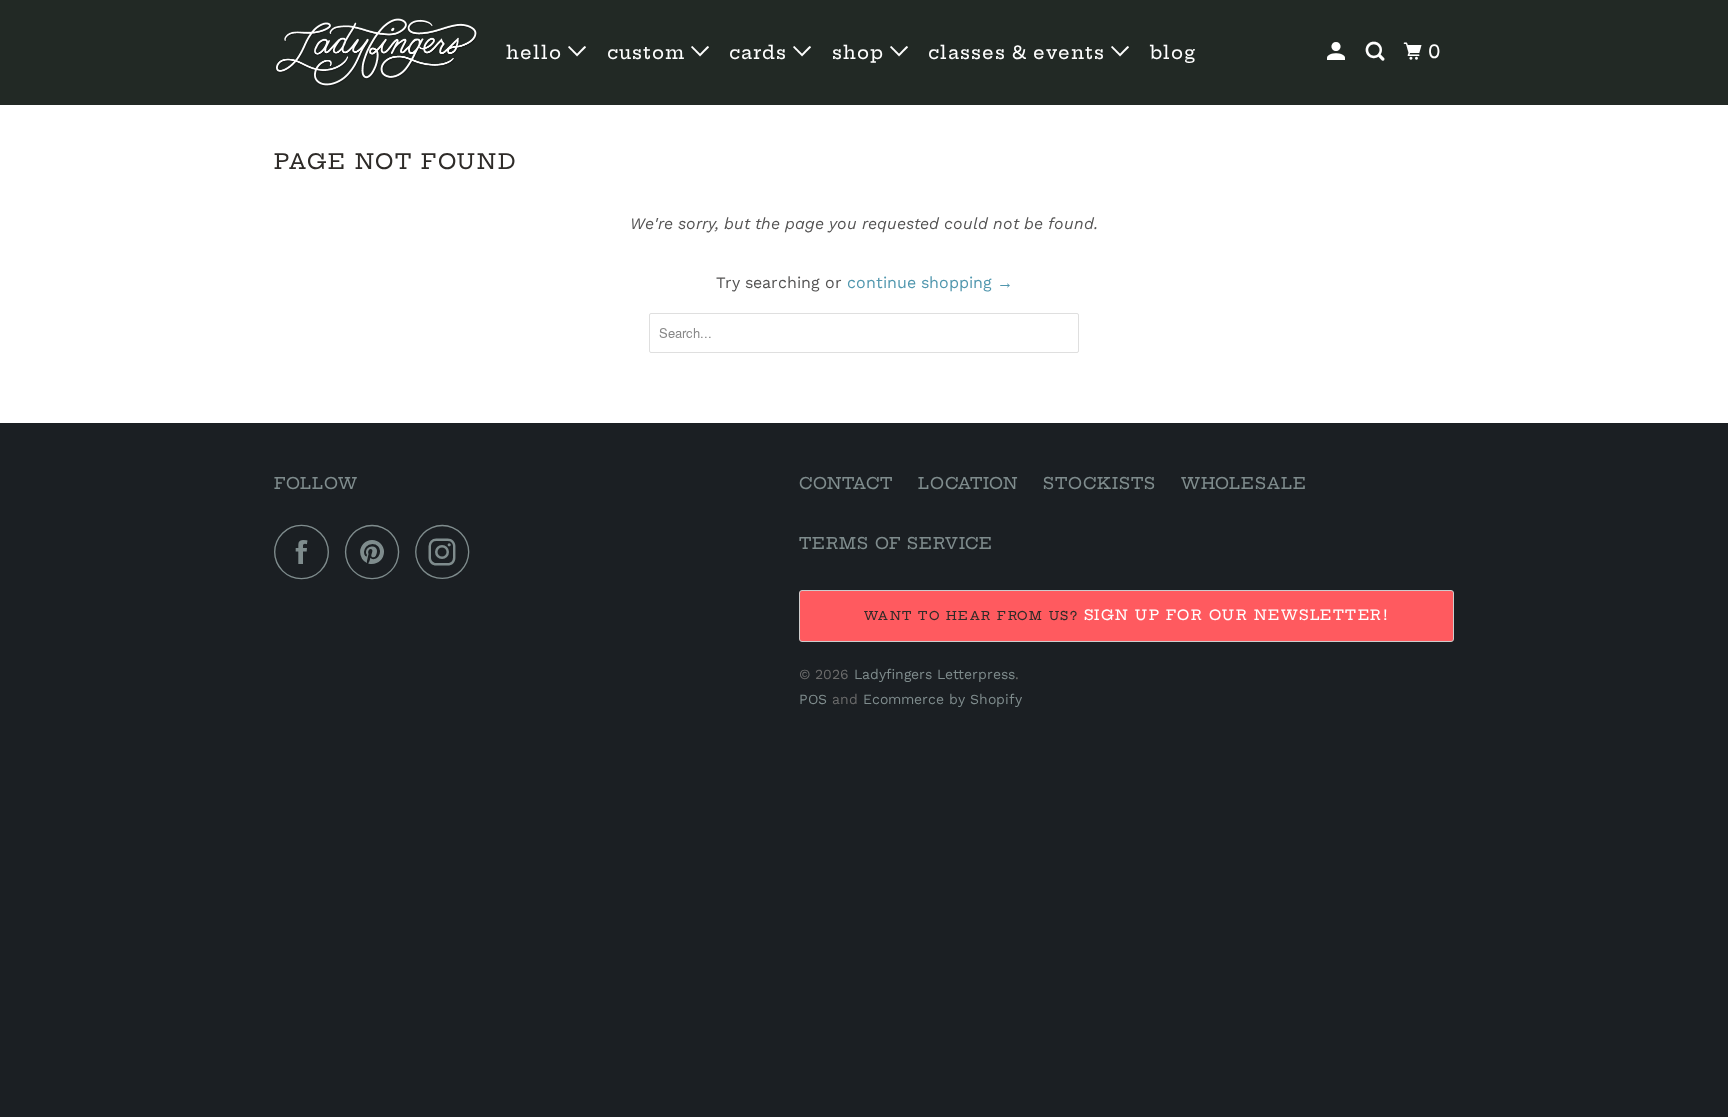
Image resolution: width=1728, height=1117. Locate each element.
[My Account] (1338, 52)
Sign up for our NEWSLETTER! (1237, 615)
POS (813, 699)
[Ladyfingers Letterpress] (376, 52)
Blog (1173, 52)
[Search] (1377, 52)
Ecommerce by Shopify (942, 699)
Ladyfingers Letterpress (934, 674)
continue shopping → (930, 282)
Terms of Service (896, 543)
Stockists (1099, 483)
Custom (649, 52)
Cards (761, 52)
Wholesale (1244, 483)
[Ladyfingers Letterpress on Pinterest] (377, 551)
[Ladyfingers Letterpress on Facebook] (307, 551)
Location (968, 483)
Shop (861, 52)
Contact (846, 483)
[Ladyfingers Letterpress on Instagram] (448, 551)
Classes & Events (1019, 52)
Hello (537, 52)
